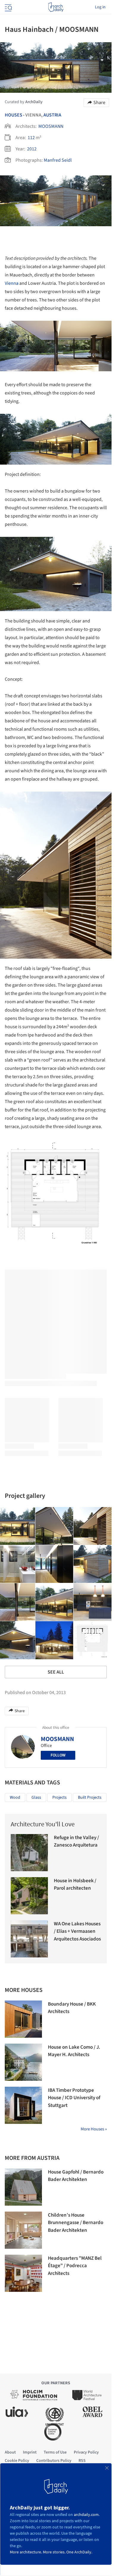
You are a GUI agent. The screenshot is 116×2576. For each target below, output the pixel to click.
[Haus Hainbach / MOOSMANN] (54, 1526)
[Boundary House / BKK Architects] (23, 2019)
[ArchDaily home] (56, 7)
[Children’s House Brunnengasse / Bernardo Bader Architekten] (23, 2230)
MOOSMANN (51, 126)
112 (31, 138)
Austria (52, 115)
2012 (32, 149)
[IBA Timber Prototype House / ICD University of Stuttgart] (23, 2105)
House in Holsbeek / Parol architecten (75, 1885)
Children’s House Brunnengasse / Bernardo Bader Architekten (76, 2223)
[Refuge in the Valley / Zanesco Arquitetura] (29, 1853)
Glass (36, 1797)
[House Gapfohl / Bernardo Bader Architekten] (23, 2187)
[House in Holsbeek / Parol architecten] (29, 1896)
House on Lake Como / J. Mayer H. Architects (74, 2051)
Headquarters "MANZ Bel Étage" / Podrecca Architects (75, 2266)
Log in (100, 7)
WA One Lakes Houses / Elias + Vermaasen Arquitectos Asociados (77, 1931)
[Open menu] (8, 7)
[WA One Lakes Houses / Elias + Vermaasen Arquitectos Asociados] (29, 1939)
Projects (59, 1797)
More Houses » (94, 2129)
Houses (14, 115)
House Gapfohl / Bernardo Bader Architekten (76, 2176)
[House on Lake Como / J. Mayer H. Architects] (23, 2062)
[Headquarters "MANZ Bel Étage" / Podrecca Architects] (23, 2273)
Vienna (12, 283)
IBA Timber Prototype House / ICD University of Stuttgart (74, 2098)
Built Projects (90, 1797)
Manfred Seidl (58, 160)
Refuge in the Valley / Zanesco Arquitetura (76, 1841)
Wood (15, 1797)
